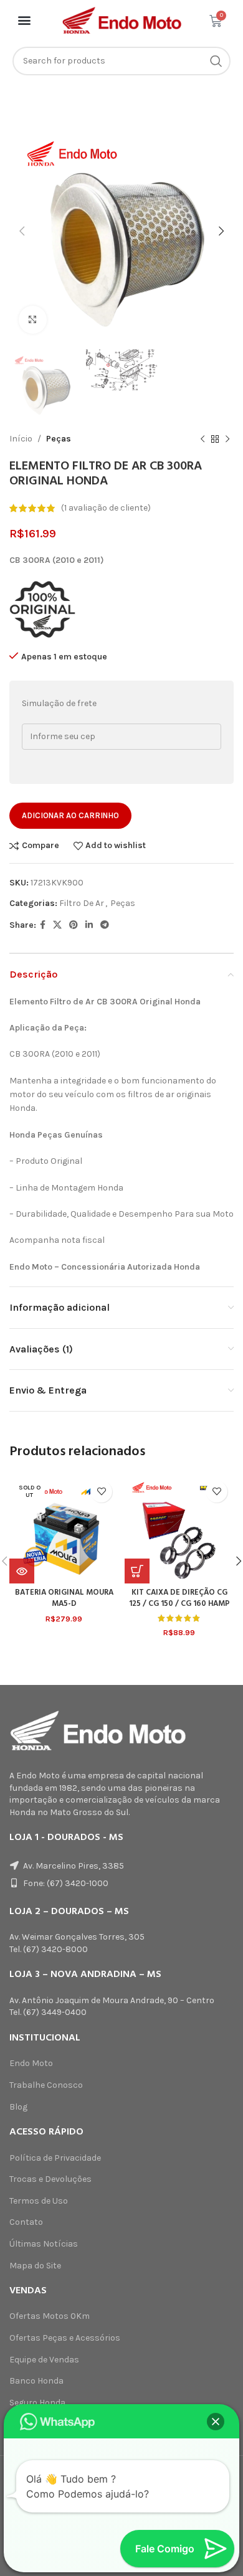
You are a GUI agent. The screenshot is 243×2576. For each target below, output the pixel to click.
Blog (18, 2107)
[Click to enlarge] (33, 320)
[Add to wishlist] (101, 1492)
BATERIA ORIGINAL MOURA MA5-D (64, 1598)
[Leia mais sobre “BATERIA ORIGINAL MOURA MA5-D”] (22, 1571)
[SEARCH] (216, 61)
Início (21, 439)
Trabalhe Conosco (46, 2085)
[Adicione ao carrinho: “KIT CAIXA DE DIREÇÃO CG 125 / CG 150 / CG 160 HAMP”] (137, 1571)
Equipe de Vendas (44, 2360)
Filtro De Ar (82, 903)
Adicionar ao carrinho (70, 815)
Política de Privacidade (55, 2158)
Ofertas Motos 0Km (50, 2316)
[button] (25, 20)
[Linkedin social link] (89, 925)
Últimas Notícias (44, 2244)
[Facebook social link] (43, 925)
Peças (59, 439)
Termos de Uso (39, 2201)
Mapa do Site (35, 2266)
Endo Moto (31, 2063)
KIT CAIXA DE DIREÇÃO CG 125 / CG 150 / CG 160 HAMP (179, 1598)
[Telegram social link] (105, 925)
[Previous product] (202, 439)
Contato (26, 2222)
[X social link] (57, 925)
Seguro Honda (37, 2403)
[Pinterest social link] (74, 925)
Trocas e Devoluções (50, 2179)
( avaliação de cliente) (106, 508)
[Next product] (227, 439)
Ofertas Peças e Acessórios (65, 2338)
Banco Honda (36, 2381)
